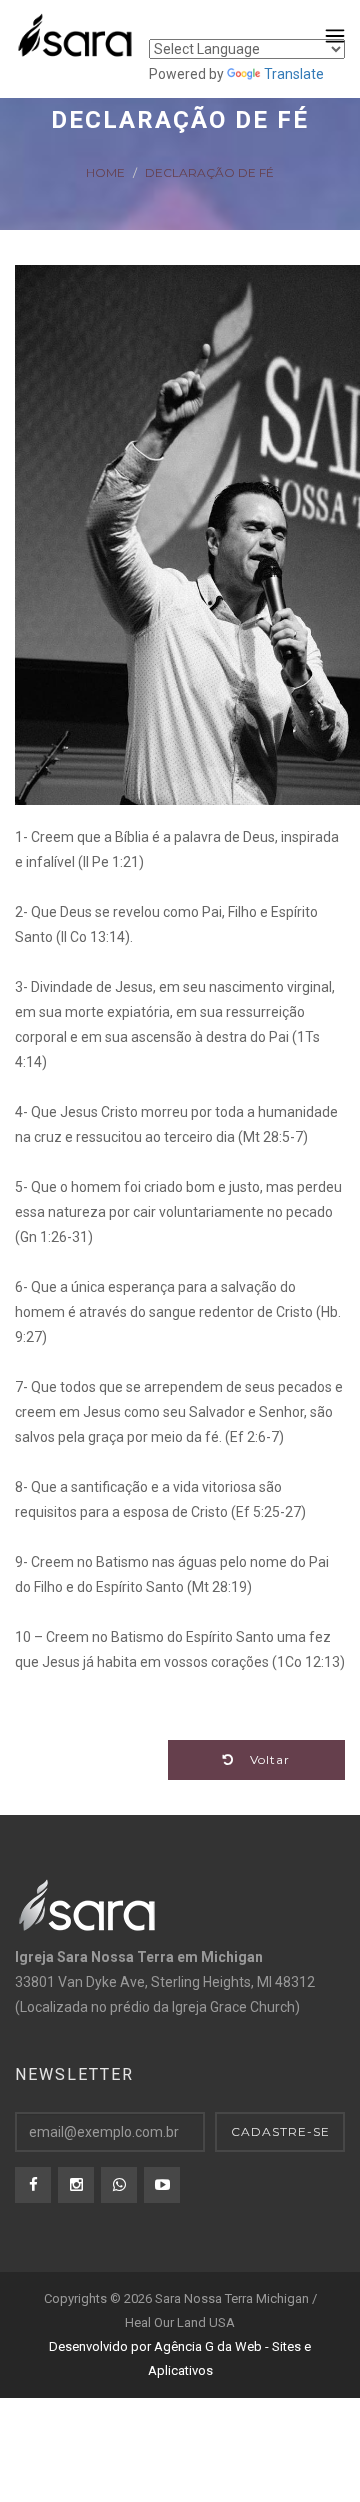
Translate (294, 74)
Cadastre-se (280, 2131)
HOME (105, 171)
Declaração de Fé (209, 171)
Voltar (262, 1759)
